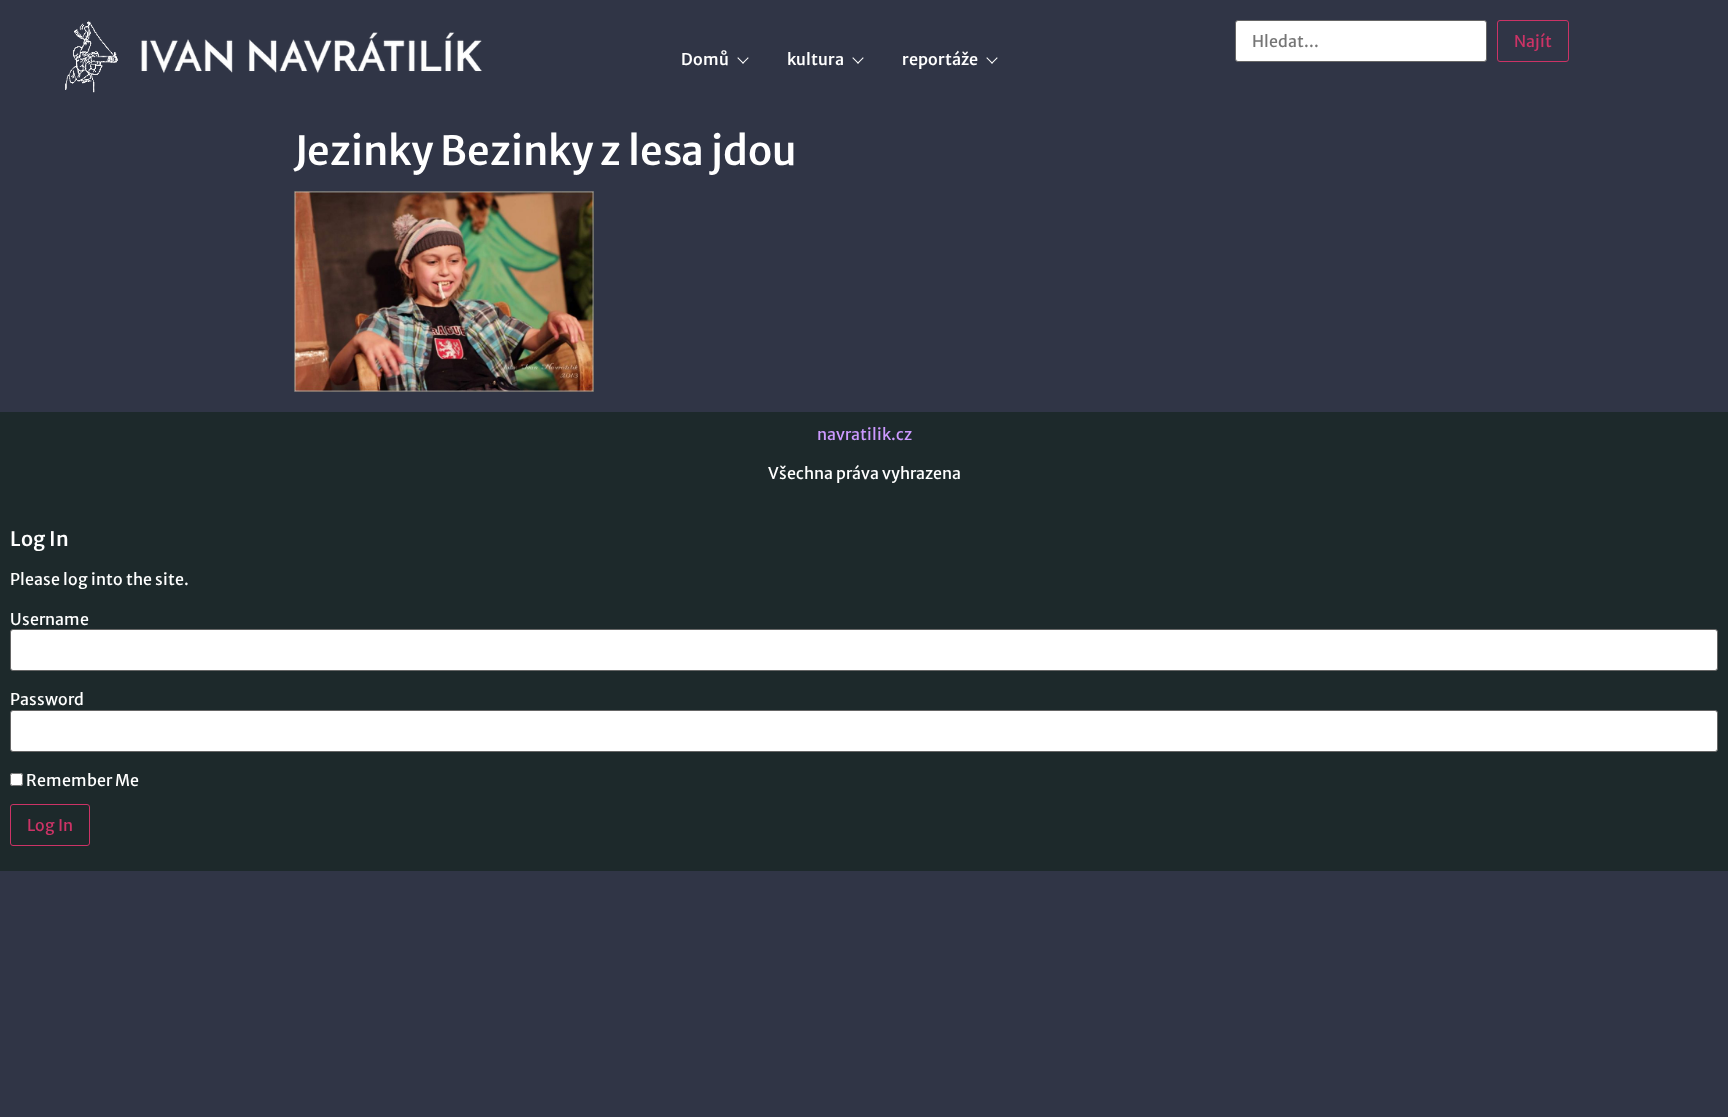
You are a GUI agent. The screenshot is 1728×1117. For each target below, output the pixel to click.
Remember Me (81, 780)
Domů (705, 59)
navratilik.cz (864, 434)
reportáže (940, 59)
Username (49, 619)
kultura (815, 59)
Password (47, 699)
